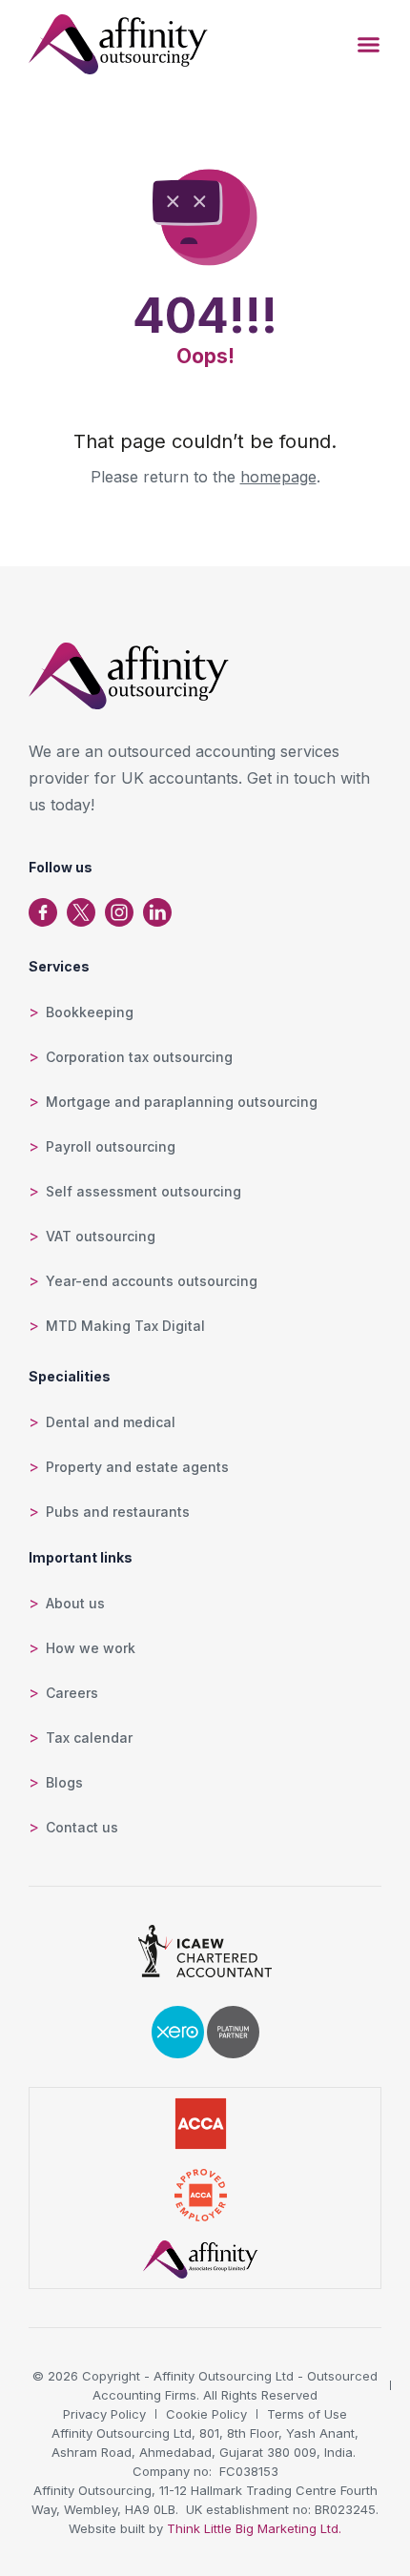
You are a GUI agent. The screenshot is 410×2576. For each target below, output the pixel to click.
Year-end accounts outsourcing (152, 1281)
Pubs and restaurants (118, 1512)
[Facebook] (43, 912)
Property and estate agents (137, 1467)
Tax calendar (89, 1738)
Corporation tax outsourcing (139, 1057)
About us (75, 1603)
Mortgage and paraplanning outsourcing (182, 1102)
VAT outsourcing (101, 1236)
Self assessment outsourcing (143, 1191)
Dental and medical (111, 1422)
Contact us (82, 1827)
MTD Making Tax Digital (125, 1326)
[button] (369, 45)
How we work (91, 1648)
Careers (72, 1693)
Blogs (64, 1782)
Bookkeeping (90, 1012)
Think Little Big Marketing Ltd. (254, 2528)
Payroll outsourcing (111, 1146)
